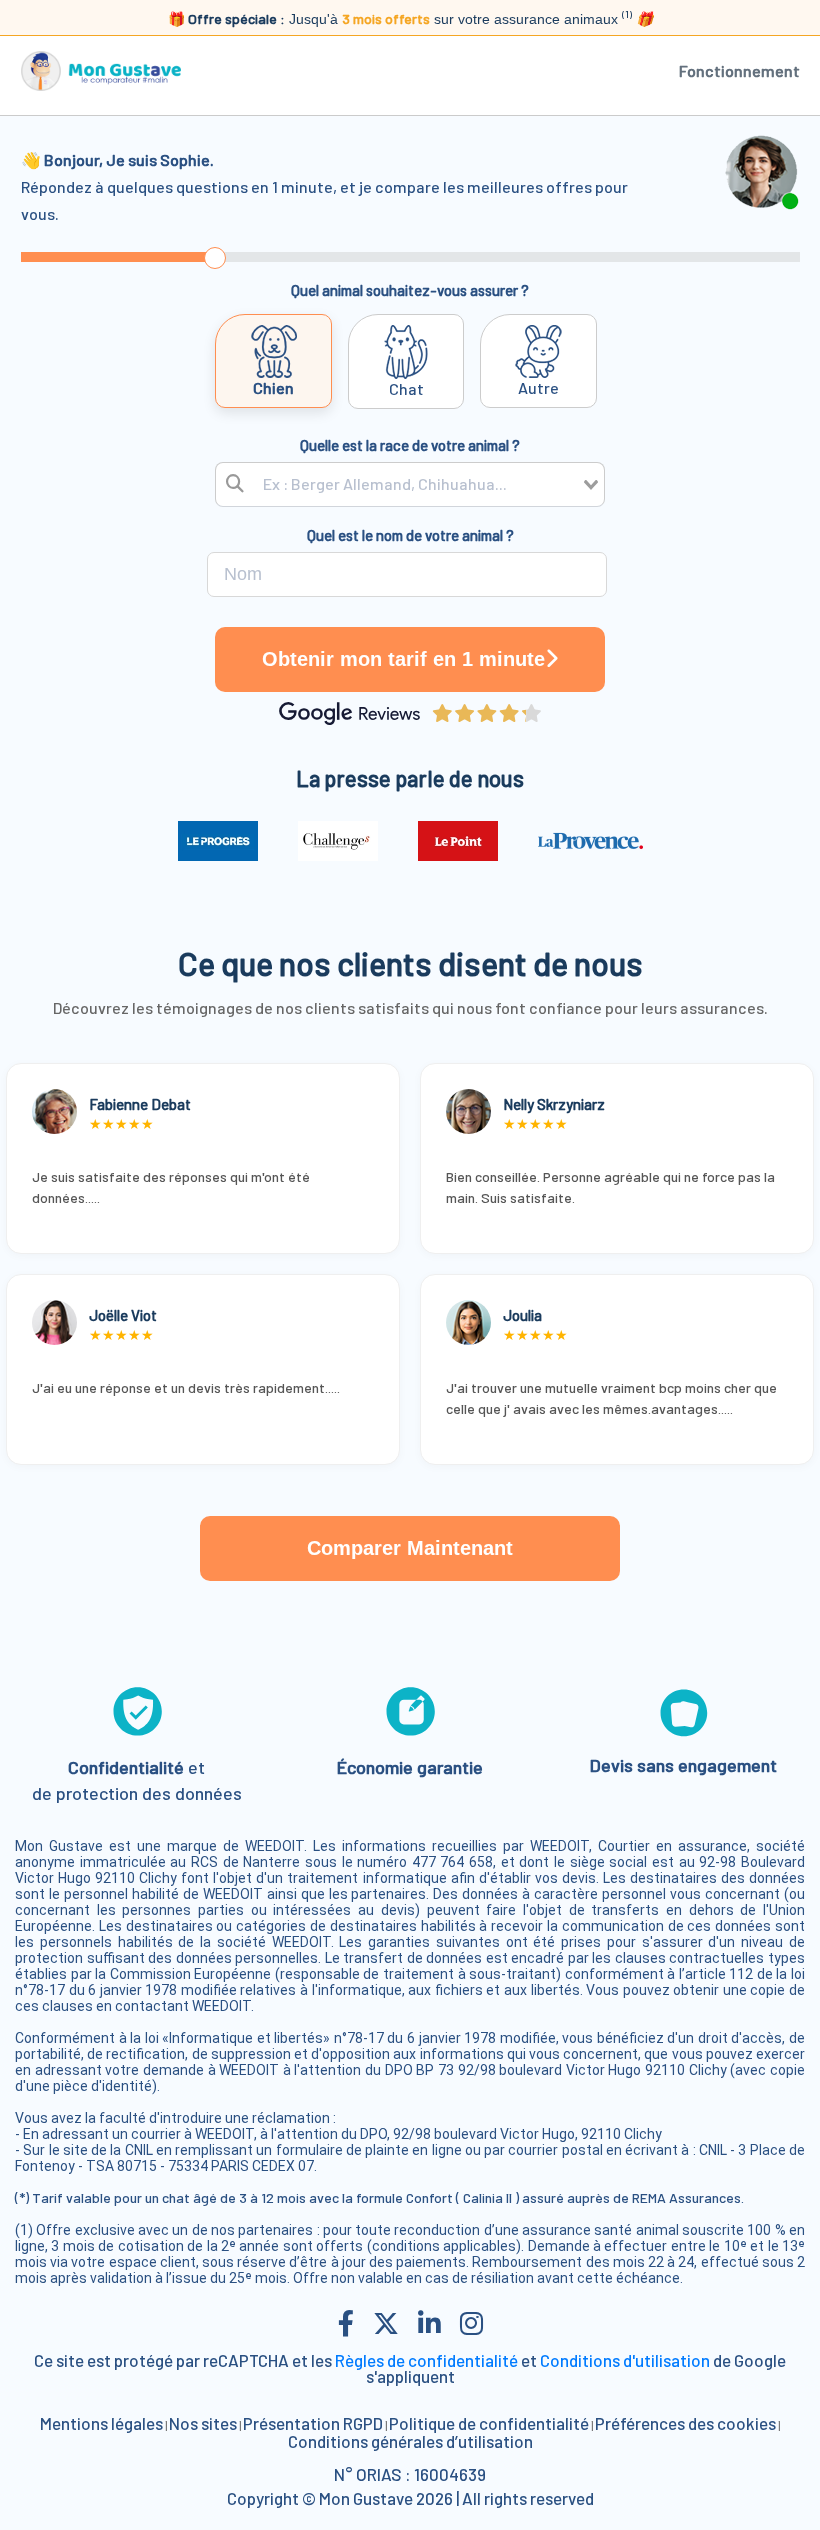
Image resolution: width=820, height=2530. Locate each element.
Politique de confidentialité (489, 2423)
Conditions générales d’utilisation (410, 2441)
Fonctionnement (739, 70)
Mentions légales (101, 2423)
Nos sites (203, 2423)
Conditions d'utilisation (625, 2360)
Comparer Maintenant (410, 1548)
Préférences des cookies (685, 2423)
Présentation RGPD (313, 2423)
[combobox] (410, 484)
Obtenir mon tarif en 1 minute (403, 659)
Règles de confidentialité (426, 2360)
